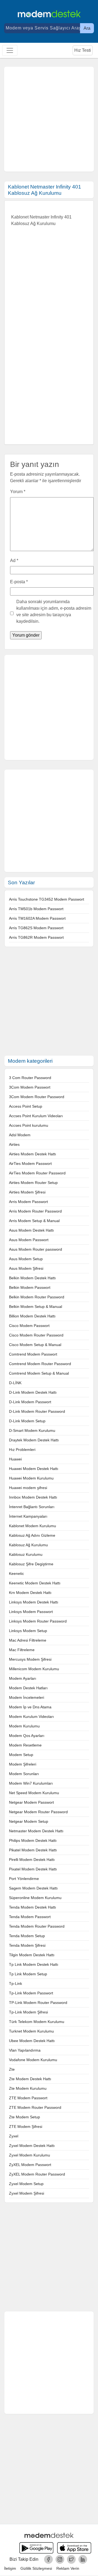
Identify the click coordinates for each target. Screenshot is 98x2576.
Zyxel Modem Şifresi (27, 2193)
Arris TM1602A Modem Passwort (37, 918)
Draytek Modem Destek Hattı (34, 1440)
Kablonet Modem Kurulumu (33, 1526)
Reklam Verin (68, 2568)
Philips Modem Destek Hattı (33, 1840)
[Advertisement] (49, 119)
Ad (14, 561)
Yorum (18, 492)
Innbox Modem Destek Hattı (33, 1497)
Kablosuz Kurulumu (26, 1554)
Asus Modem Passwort (29, 1240)
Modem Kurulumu (24, 1726)
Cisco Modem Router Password (36, 1335)
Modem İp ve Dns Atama (30, 1707)
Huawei (15, 1459)
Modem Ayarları (23, 1678)
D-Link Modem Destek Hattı (33, 1392)
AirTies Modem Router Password (37, 1173)
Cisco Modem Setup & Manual (35, 1345)
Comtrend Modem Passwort (33, 1354)
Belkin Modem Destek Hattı (32, 1278)
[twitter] (71, 2559)
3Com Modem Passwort (30, 1087)
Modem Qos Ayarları (27, 1736)
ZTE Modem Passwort (28, 2098)
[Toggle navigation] (10, 50)
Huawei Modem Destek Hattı (34, 1469)
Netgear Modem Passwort (31, 1802)
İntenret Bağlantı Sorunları (32, 1507)
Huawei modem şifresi (28, 1488)
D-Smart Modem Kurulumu (32, 1430)
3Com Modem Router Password (37, 1097)
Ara (87, 28)
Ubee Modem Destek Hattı (32, 2041)
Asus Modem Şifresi (26, 1268)
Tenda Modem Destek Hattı (33, 1907)
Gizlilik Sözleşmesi (36, 2568)
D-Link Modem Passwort (30, 1402)
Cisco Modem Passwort (29, 1326)
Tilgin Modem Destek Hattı (32, 1955)
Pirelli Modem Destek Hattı (32, 1860)
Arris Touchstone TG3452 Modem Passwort (47, 899)
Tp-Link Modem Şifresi (28, 2012)
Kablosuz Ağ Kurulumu (28, 1545)
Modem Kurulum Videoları (31, 1717)
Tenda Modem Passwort (30, 1917)
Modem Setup (21, 1755)
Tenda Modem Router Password (37, 1926)
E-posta (19, 582)
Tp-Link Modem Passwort (31, 1993)
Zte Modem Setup (24, 2117)
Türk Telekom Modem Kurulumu (37, 2022)
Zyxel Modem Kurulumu (30, 2155)
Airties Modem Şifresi (27, 1192)
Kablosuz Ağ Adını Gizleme (32, 1535)
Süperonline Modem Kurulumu (35, 1898)
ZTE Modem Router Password (35, 2107)
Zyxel (14, 2136)
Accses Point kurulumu (29, 1125)
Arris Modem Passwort (28, 1202)
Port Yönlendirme (24, 1879)
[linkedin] (83, 2559)
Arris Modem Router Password (35, 1211)
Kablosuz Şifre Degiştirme (31, 1564)
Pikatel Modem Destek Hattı (33, 1850)
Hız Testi (83, 50)
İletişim (10, 2568)
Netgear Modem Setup (29, 1821)
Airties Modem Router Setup (33, 1183)
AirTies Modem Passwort (30, 1164)
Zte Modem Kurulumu (28, 2088)
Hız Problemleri (22, 1450)
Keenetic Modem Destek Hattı (35, 1583)
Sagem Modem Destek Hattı (33, 1888)
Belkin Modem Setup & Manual (36, 1307)
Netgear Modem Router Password (38, 1812)
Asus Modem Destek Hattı (31, 1230)
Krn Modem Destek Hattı (30, 1593)
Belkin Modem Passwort (30, 1287)
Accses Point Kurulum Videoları (36, 1116)
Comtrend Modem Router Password (40, 1364)
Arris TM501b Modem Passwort (36, 909)
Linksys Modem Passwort (31, 1612)
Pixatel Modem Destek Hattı (33, 1869)
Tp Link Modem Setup (28, 1974)
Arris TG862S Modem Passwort (36, 928)
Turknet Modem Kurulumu (31, 2031)
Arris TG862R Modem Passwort (36, 937)
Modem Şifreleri (23, 1764)
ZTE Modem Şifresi (26, 2127)
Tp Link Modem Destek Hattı (34, 1964)
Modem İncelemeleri (27, 1697)
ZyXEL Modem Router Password (37, 2174)
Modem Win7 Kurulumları (31, 1783)
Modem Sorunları (24, 1774)
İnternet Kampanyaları (28, 1516)
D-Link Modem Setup (27, 1421)
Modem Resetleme (25, 1745)
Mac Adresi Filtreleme (28, 1640)
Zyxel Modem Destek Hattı (32, 2146)
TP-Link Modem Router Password (38, 2003)
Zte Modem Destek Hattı (30, 2079)
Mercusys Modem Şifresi (30, 1659)
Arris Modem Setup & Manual (34, 1221)
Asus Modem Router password (36, 1249)
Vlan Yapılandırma (25, 2050)
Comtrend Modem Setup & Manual (39, 1373)
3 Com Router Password (30, 1078)
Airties (14, 1144)
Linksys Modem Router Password (38, 1621)
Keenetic (16, 1573)
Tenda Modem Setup (27, 1936)
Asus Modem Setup (26, 1259)
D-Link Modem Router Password (37, 1411)
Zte (12, 2069)
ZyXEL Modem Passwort (30, 2165)
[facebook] (48, 2559)
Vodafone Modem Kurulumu (33, 2060)
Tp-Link (16, 1983)
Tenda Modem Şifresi (27, 1945)
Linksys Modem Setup (28, 1631)
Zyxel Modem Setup (26, 2184)
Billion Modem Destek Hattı (32, 1316)
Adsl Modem (20, 1135)
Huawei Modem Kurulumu (31, 1478)
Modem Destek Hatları (28, 1688)
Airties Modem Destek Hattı (33, 1154)
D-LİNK (15, 1383)
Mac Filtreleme (22, 1650)
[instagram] (60, 2559)
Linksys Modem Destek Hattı (34, 1602)
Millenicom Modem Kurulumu (34, 1669)
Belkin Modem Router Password (37, 1297)
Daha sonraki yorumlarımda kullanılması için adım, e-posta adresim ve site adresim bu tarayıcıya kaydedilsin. (54, 611)
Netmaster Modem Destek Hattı (36, 1831)
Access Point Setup (26, 1106)
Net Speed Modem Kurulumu (34, 1793)
